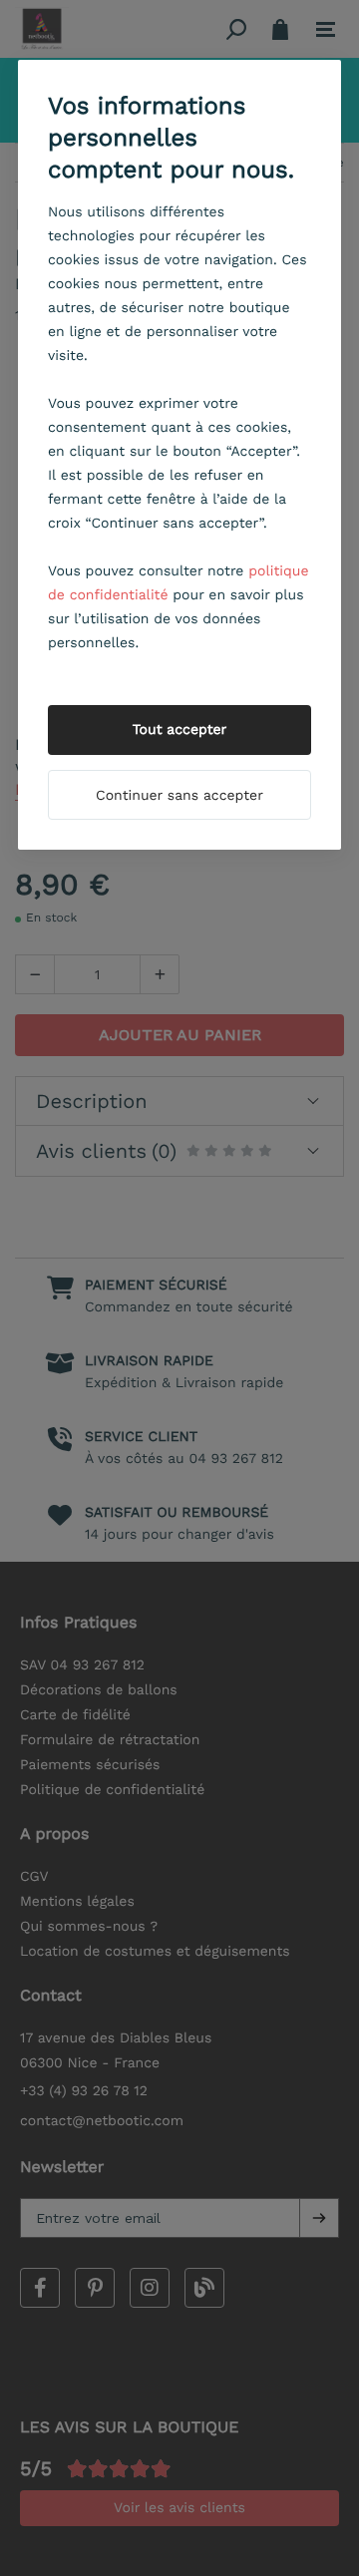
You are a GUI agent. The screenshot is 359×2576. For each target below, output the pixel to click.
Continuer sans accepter (179, 796)
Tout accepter (180, 730)
